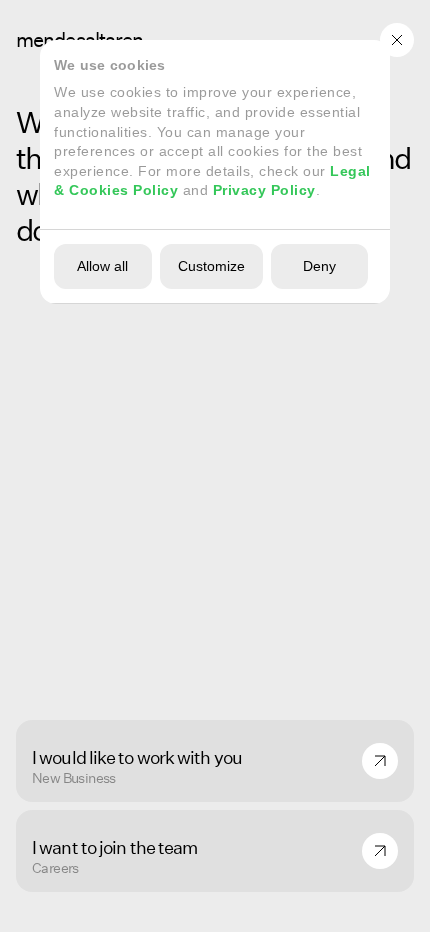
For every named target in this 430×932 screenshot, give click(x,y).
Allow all (102, 266)
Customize (211, 266)
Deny (319, 266)
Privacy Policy (264, 190)
